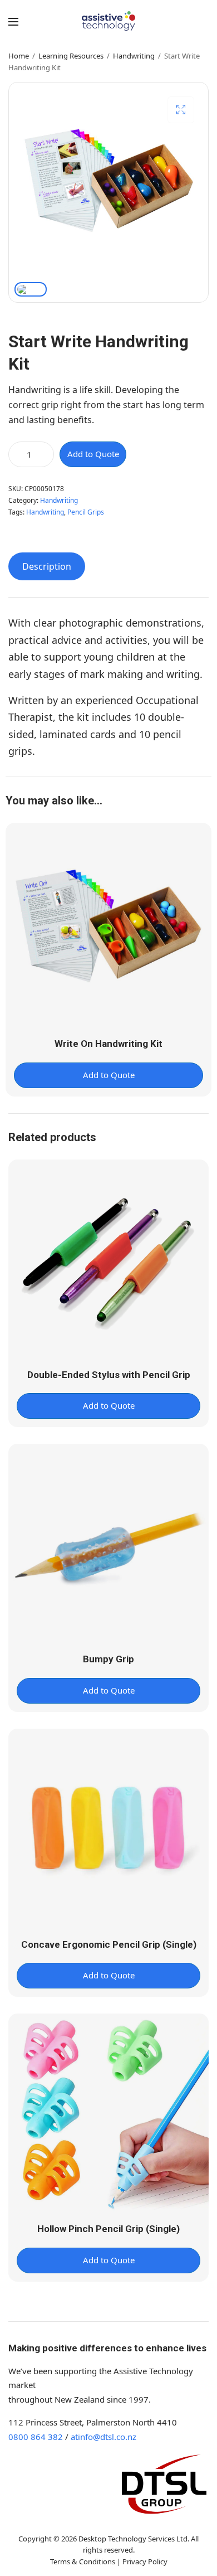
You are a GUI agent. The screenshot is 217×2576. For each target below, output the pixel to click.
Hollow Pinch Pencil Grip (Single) (108, 2229)
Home (19, 56)
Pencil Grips (86, 512)
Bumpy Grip (108, 1659)
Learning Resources (71, 56)
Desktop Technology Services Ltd (133, 2539)
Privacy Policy (145, 2562)
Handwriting (134, 56)
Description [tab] (47, 566)
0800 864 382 (36, 2437)
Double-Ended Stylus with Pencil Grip (109, 1375)
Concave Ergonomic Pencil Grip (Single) (109, 1944)
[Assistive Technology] (109, 21)
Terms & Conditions (83, 2562)
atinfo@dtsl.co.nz (103, 2437)
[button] (181, 110)
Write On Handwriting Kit (108, 1044)
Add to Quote (93, 454)
